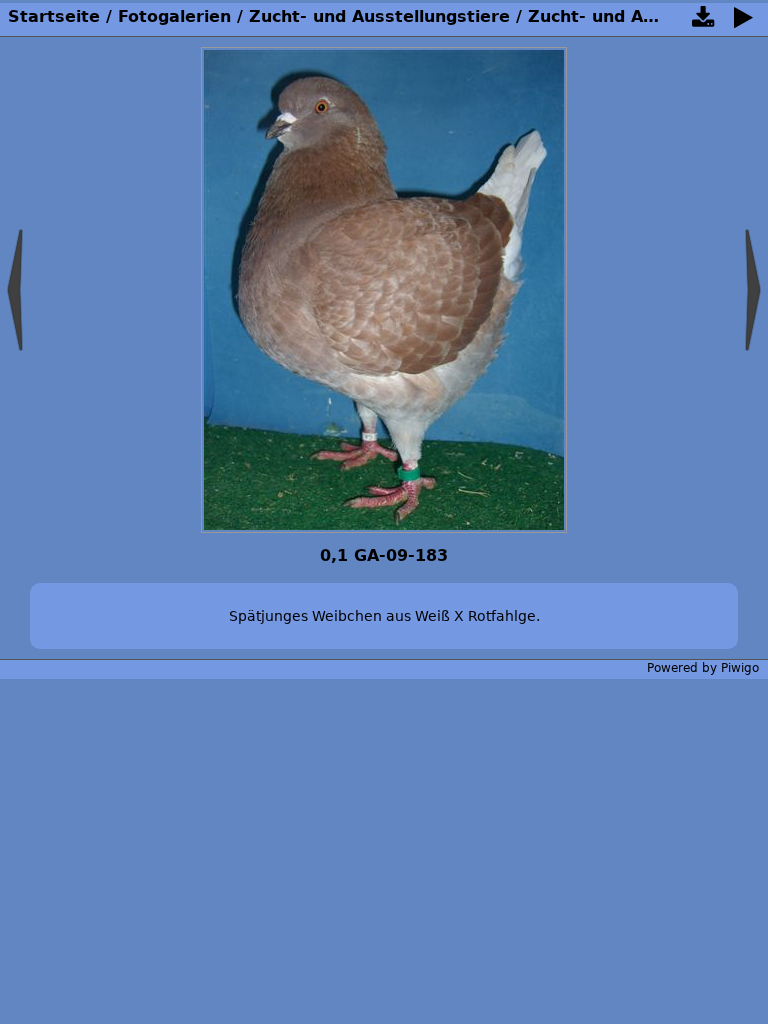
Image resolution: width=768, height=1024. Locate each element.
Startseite (54, 16)
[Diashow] (743, 21)
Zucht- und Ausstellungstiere (379, 16)
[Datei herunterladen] (703, 21)
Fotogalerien (174, 16)
